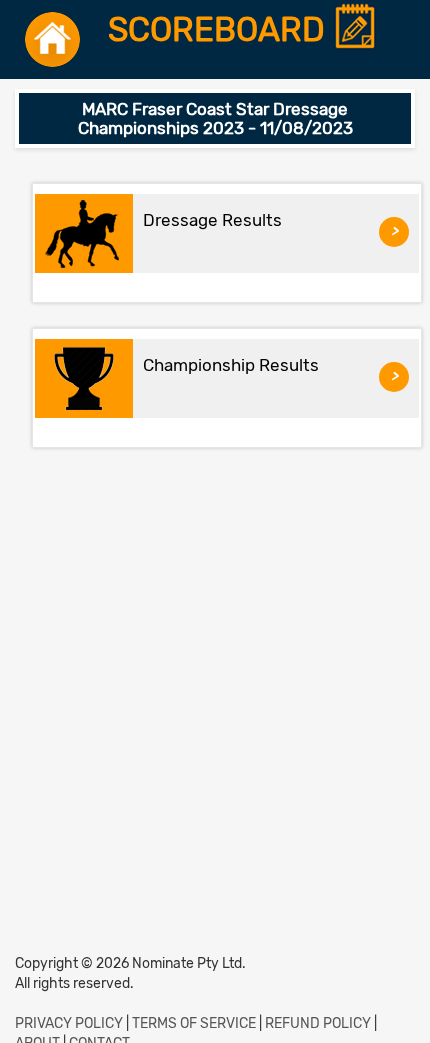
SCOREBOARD (220, 30)
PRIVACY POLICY (69, 1023)
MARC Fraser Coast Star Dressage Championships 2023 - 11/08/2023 (215, 118)
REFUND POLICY (318, 1023)
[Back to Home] (52, 39)
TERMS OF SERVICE (194, 1023)
